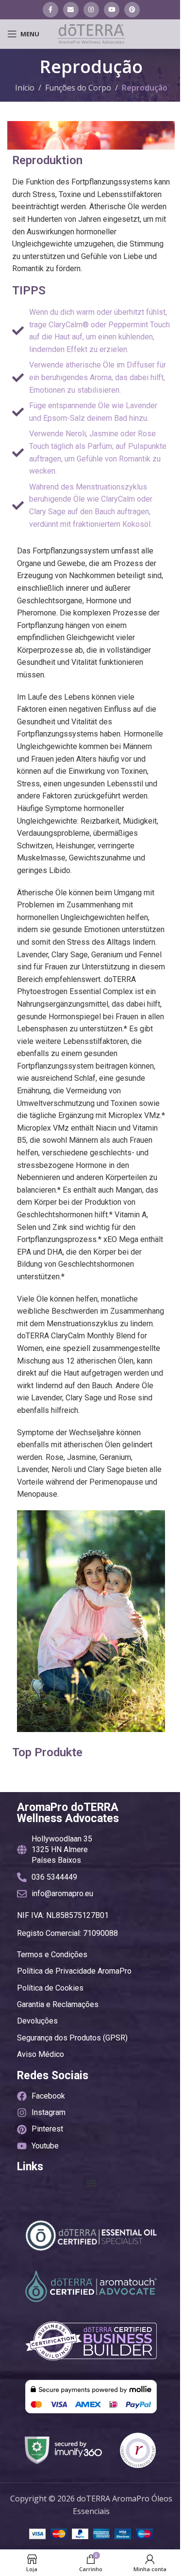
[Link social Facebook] (50, 10)
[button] (91, 2183)
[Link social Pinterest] (132, 10)
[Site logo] (91, 33)
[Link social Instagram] (91, 10)
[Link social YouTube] (112, 10)
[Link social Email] (71, 10)
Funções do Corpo (78, 88)
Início (25, 88)
